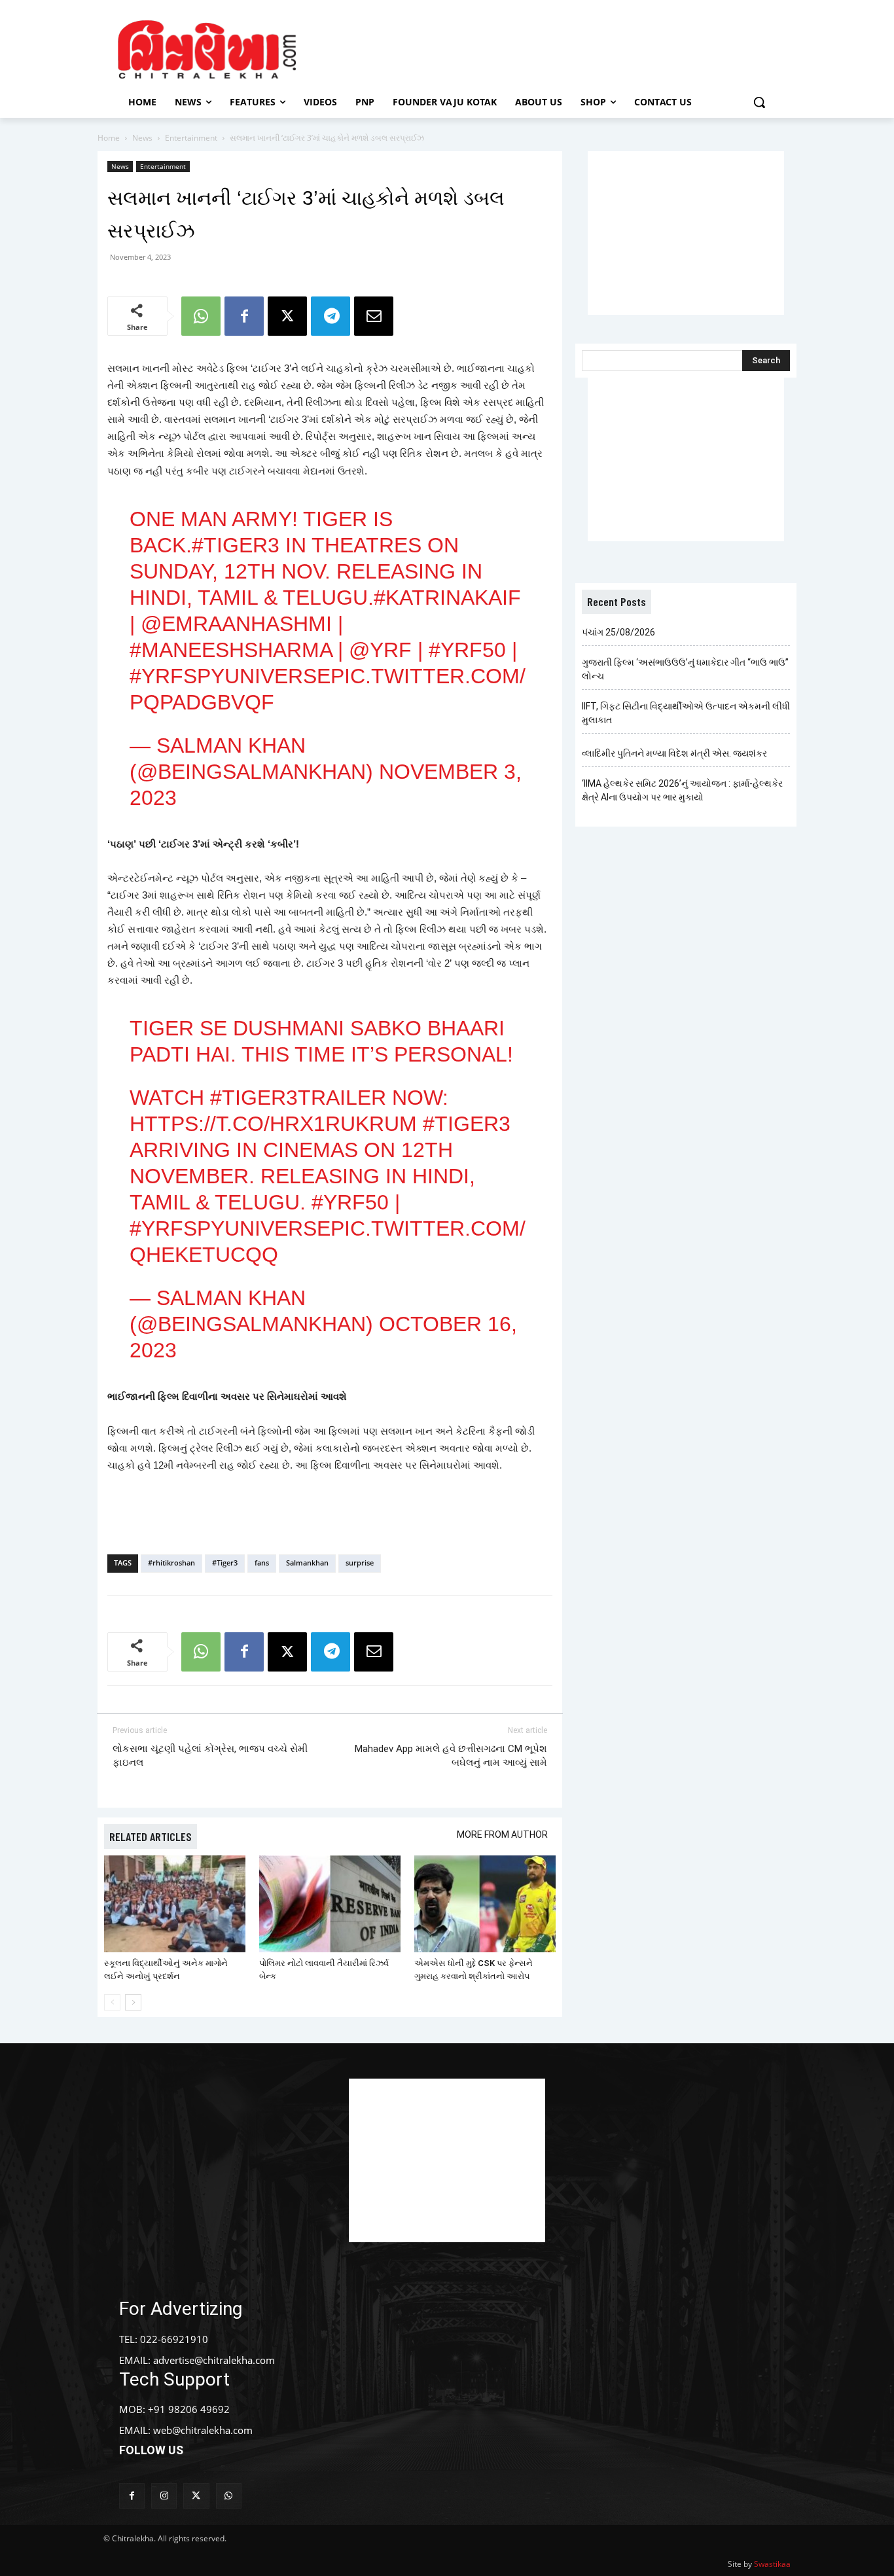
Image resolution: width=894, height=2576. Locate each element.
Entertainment (191, 138)
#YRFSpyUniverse (230, 676)
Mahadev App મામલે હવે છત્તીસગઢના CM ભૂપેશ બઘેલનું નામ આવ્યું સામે (451, 1756)
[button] (759, 102)
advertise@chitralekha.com (214, 2360)
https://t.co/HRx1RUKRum (273, 1124)
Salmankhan (307, 1563)
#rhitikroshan (171, 1563)
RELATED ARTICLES (151, 1836)
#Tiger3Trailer (298, 1098)
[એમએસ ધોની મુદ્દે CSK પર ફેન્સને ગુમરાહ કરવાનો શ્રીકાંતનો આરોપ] (485, 1904)
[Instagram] (164, 2496)
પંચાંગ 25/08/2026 (618, 632)
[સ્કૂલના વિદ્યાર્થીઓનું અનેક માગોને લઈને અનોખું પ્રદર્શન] (175, 1904)
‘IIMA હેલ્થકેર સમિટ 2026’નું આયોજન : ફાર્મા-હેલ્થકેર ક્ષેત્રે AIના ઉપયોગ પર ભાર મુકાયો (682, 790)
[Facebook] (244, 316)
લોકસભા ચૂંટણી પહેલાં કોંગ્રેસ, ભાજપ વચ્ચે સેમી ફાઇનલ (210, 1756)
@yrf (380, 650)
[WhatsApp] (201, 316)
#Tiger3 (236, 545)
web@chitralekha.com (203, 2430)
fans (262, 1563)
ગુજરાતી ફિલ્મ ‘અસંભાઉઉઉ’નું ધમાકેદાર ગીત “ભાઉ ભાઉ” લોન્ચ (685, 669)
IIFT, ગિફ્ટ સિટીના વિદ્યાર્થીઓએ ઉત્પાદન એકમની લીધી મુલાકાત (686, 713)
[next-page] (133, 2002)
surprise (360, 1563)
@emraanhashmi (236, 624)
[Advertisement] (558, 48)
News (142, 138)
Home (109, 138)
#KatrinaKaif (447, 598)
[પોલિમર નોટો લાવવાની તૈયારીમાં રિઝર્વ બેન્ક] (330, 1904)
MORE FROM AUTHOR (502, 1834)
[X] (287, 316)
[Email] (374, 316)
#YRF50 (467, 650)
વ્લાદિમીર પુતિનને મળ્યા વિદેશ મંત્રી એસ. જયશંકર (674, 753)
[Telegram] (331, 316)
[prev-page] (112, 2002)
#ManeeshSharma (231, 650)
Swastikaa (772, 2564)
